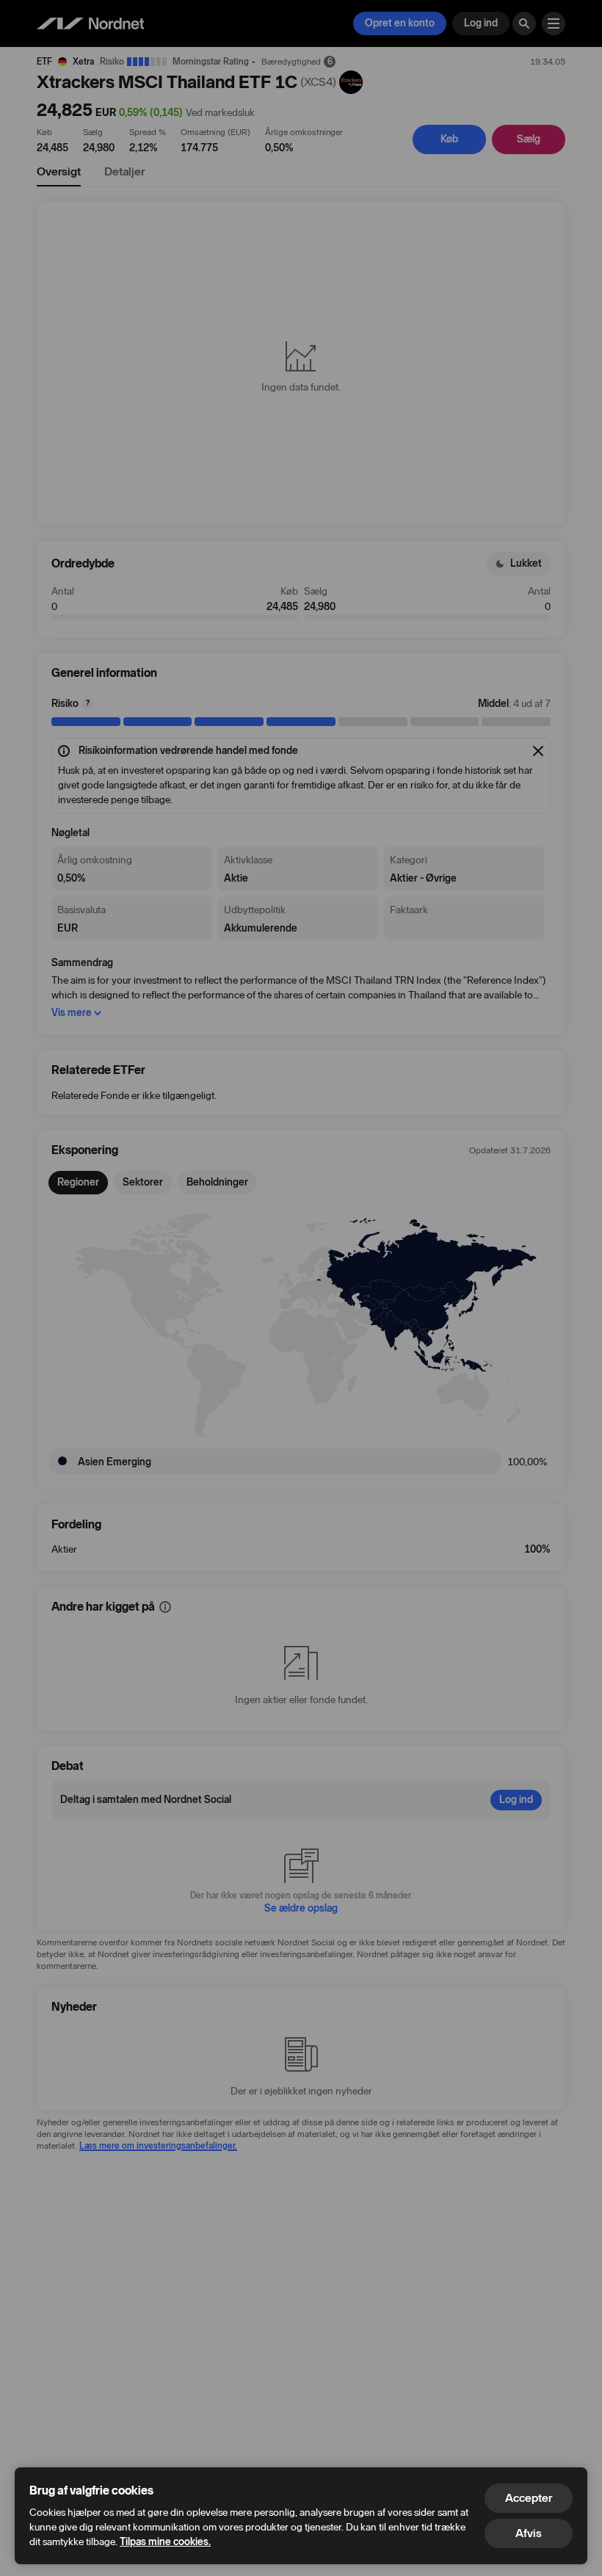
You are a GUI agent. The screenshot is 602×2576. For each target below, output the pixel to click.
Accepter (529, 2498)
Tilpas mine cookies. (165, 2542)
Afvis (529, 2533)
